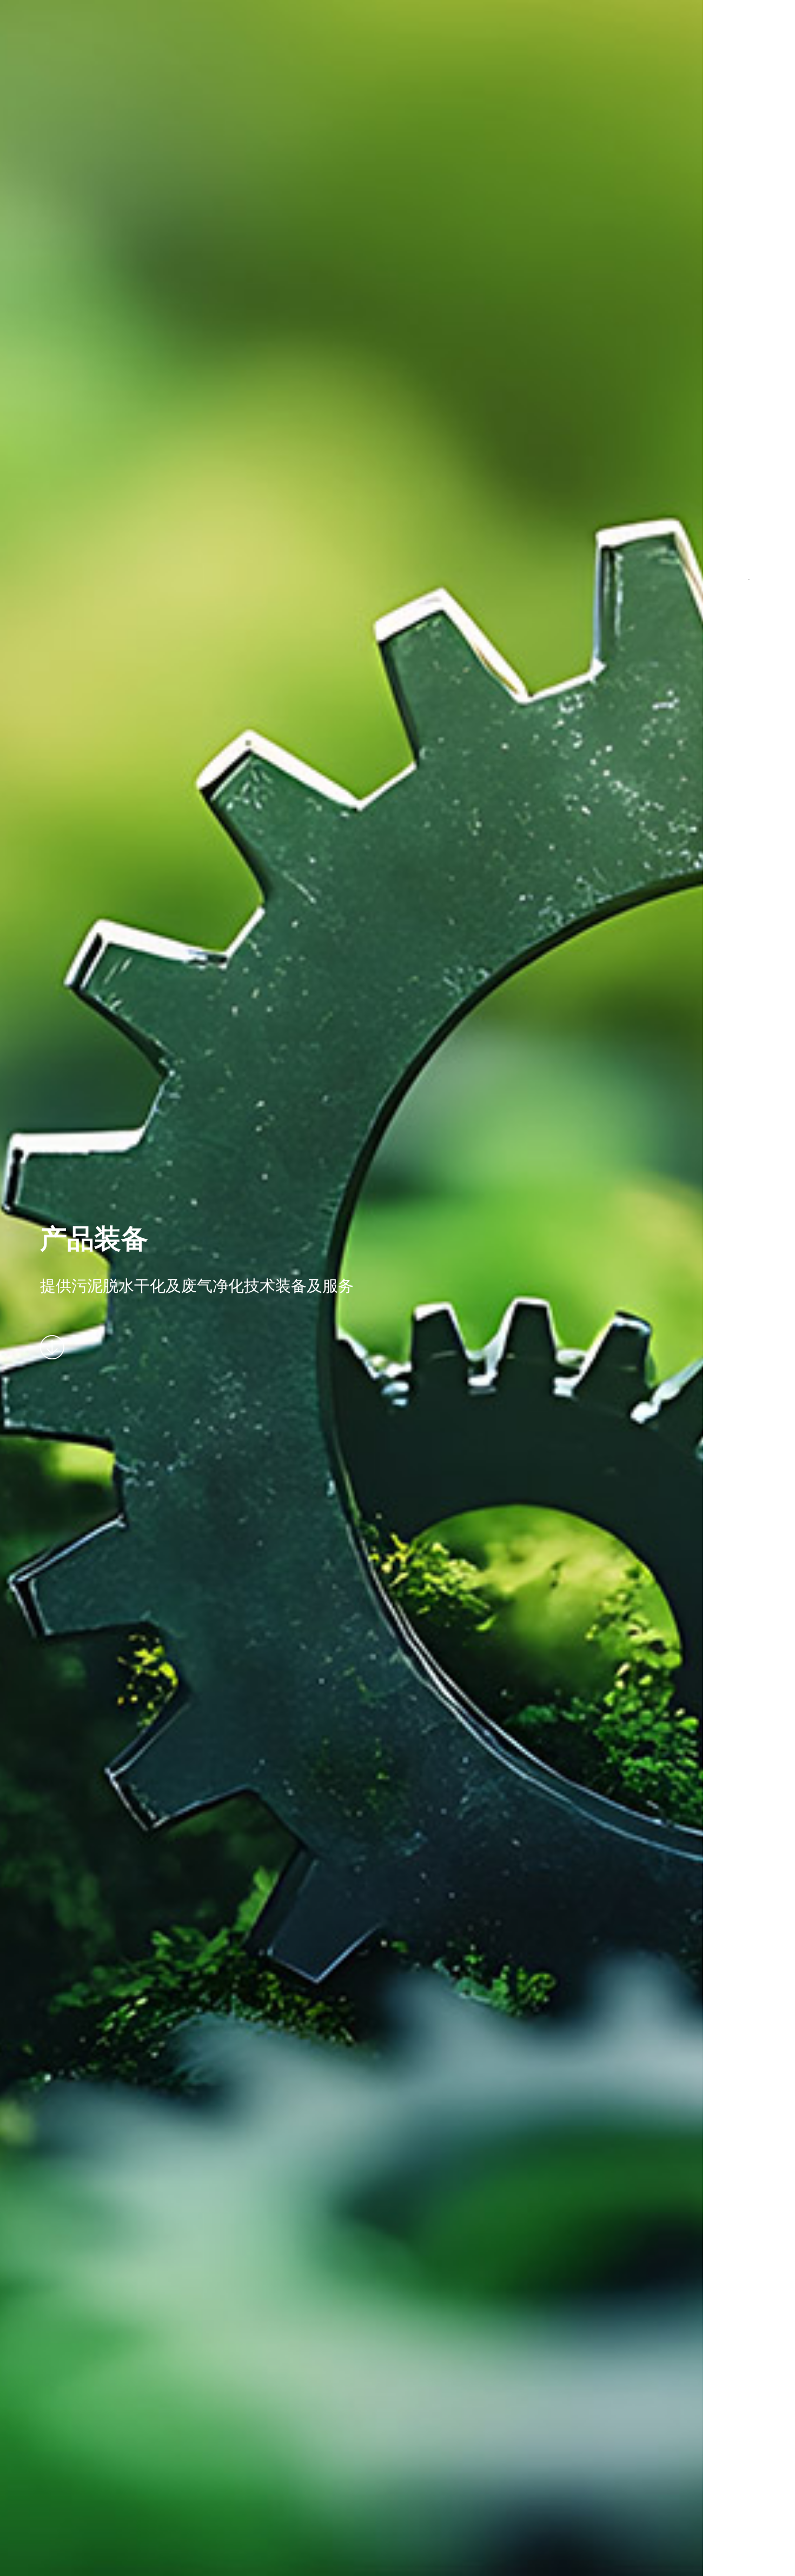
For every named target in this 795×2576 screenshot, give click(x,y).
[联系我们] (749, 616)
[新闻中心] (749, 543)
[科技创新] (749, 326)
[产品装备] (749, 181)
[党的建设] (749, 398)
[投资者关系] (749, 471)
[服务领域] (749, 253)
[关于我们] (749, 109)
